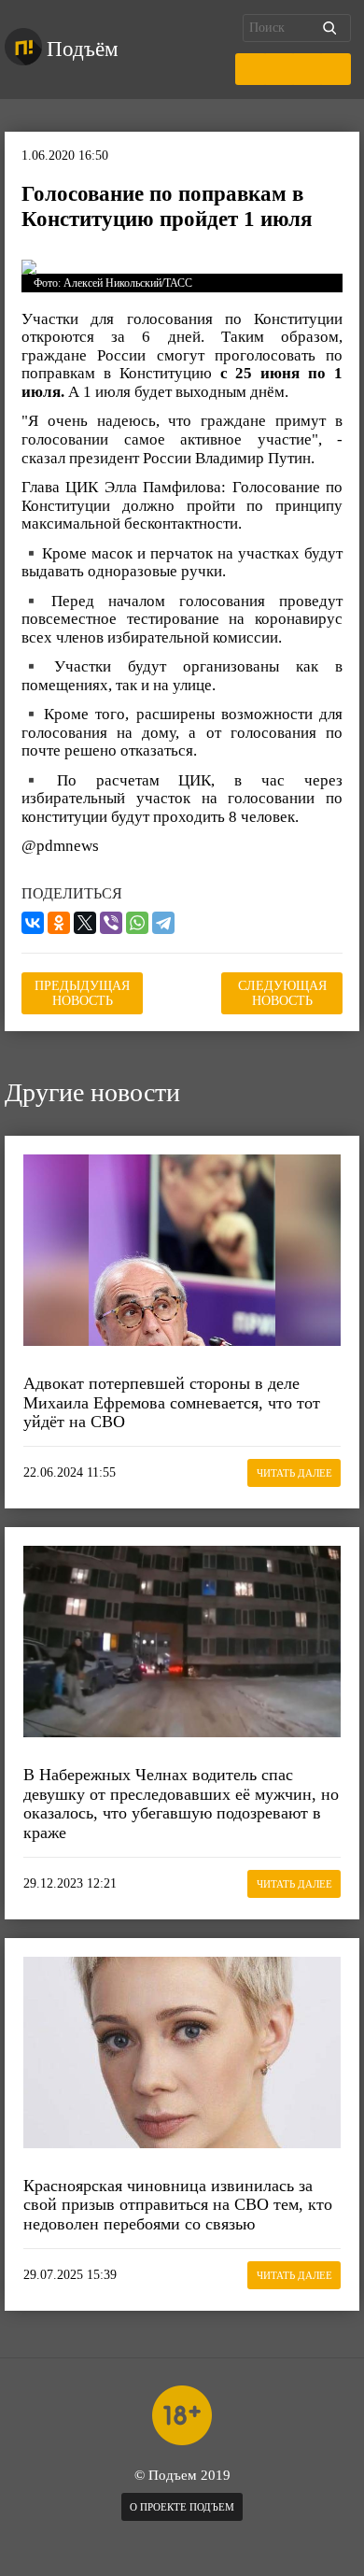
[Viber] (111, 923)
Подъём (83, 49)
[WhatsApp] (137, 923)
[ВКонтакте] (33, 923)
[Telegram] (163, 923)
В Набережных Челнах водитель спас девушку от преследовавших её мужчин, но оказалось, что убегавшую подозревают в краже (181, 1804)
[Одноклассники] (59, 923)
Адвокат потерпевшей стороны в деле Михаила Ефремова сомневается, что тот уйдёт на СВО (172, 1402)
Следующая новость (282, 993)
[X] (85, 923)
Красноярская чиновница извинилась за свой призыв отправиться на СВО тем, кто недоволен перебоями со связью (178, 2205)
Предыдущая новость (82, 993)
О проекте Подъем (182, 2507)
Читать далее (294, 1473)
